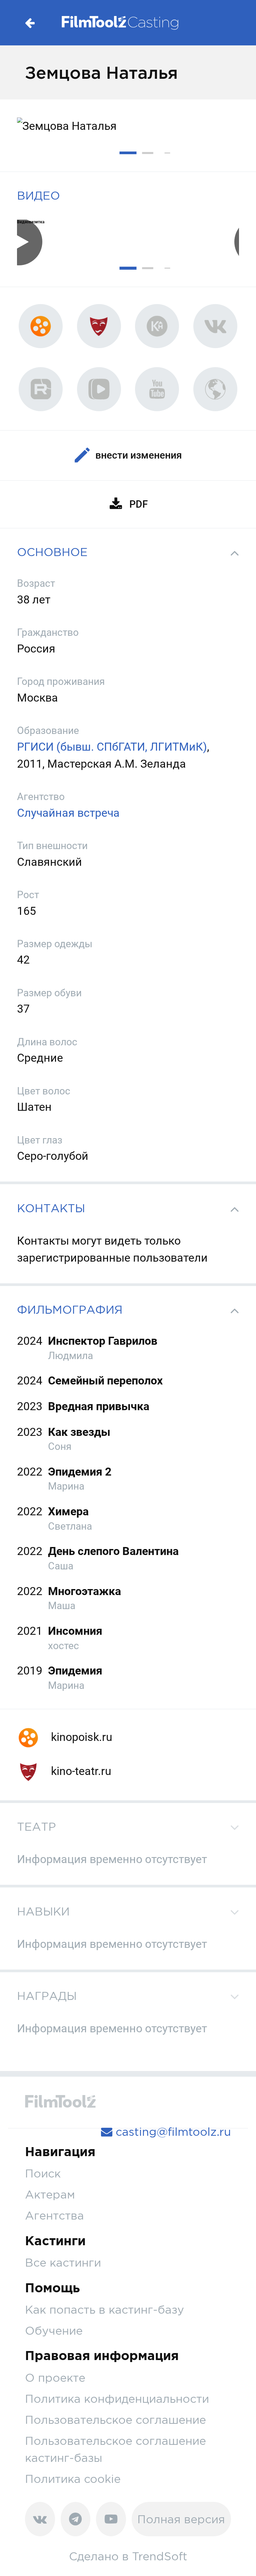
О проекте (55, 2378)
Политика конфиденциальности (117, 2399)
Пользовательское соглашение (115, 2420)
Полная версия (181, 2519)
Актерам (50, 2194)
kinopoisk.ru (80, 1737)
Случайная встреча (68, 813)
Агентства (54, 2215)
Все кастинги (63, 2262)
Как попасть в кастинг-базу (104, 2309)
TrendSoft (160, 2556)
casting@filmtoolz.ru (172, 2132)
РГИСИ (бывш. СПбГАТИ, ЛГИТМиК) (112, 747)
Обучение (54, 2331)
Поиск (43, 2173)
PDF (138, 504)
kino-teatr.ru (80, 1771)
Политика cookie (73, 2479)
